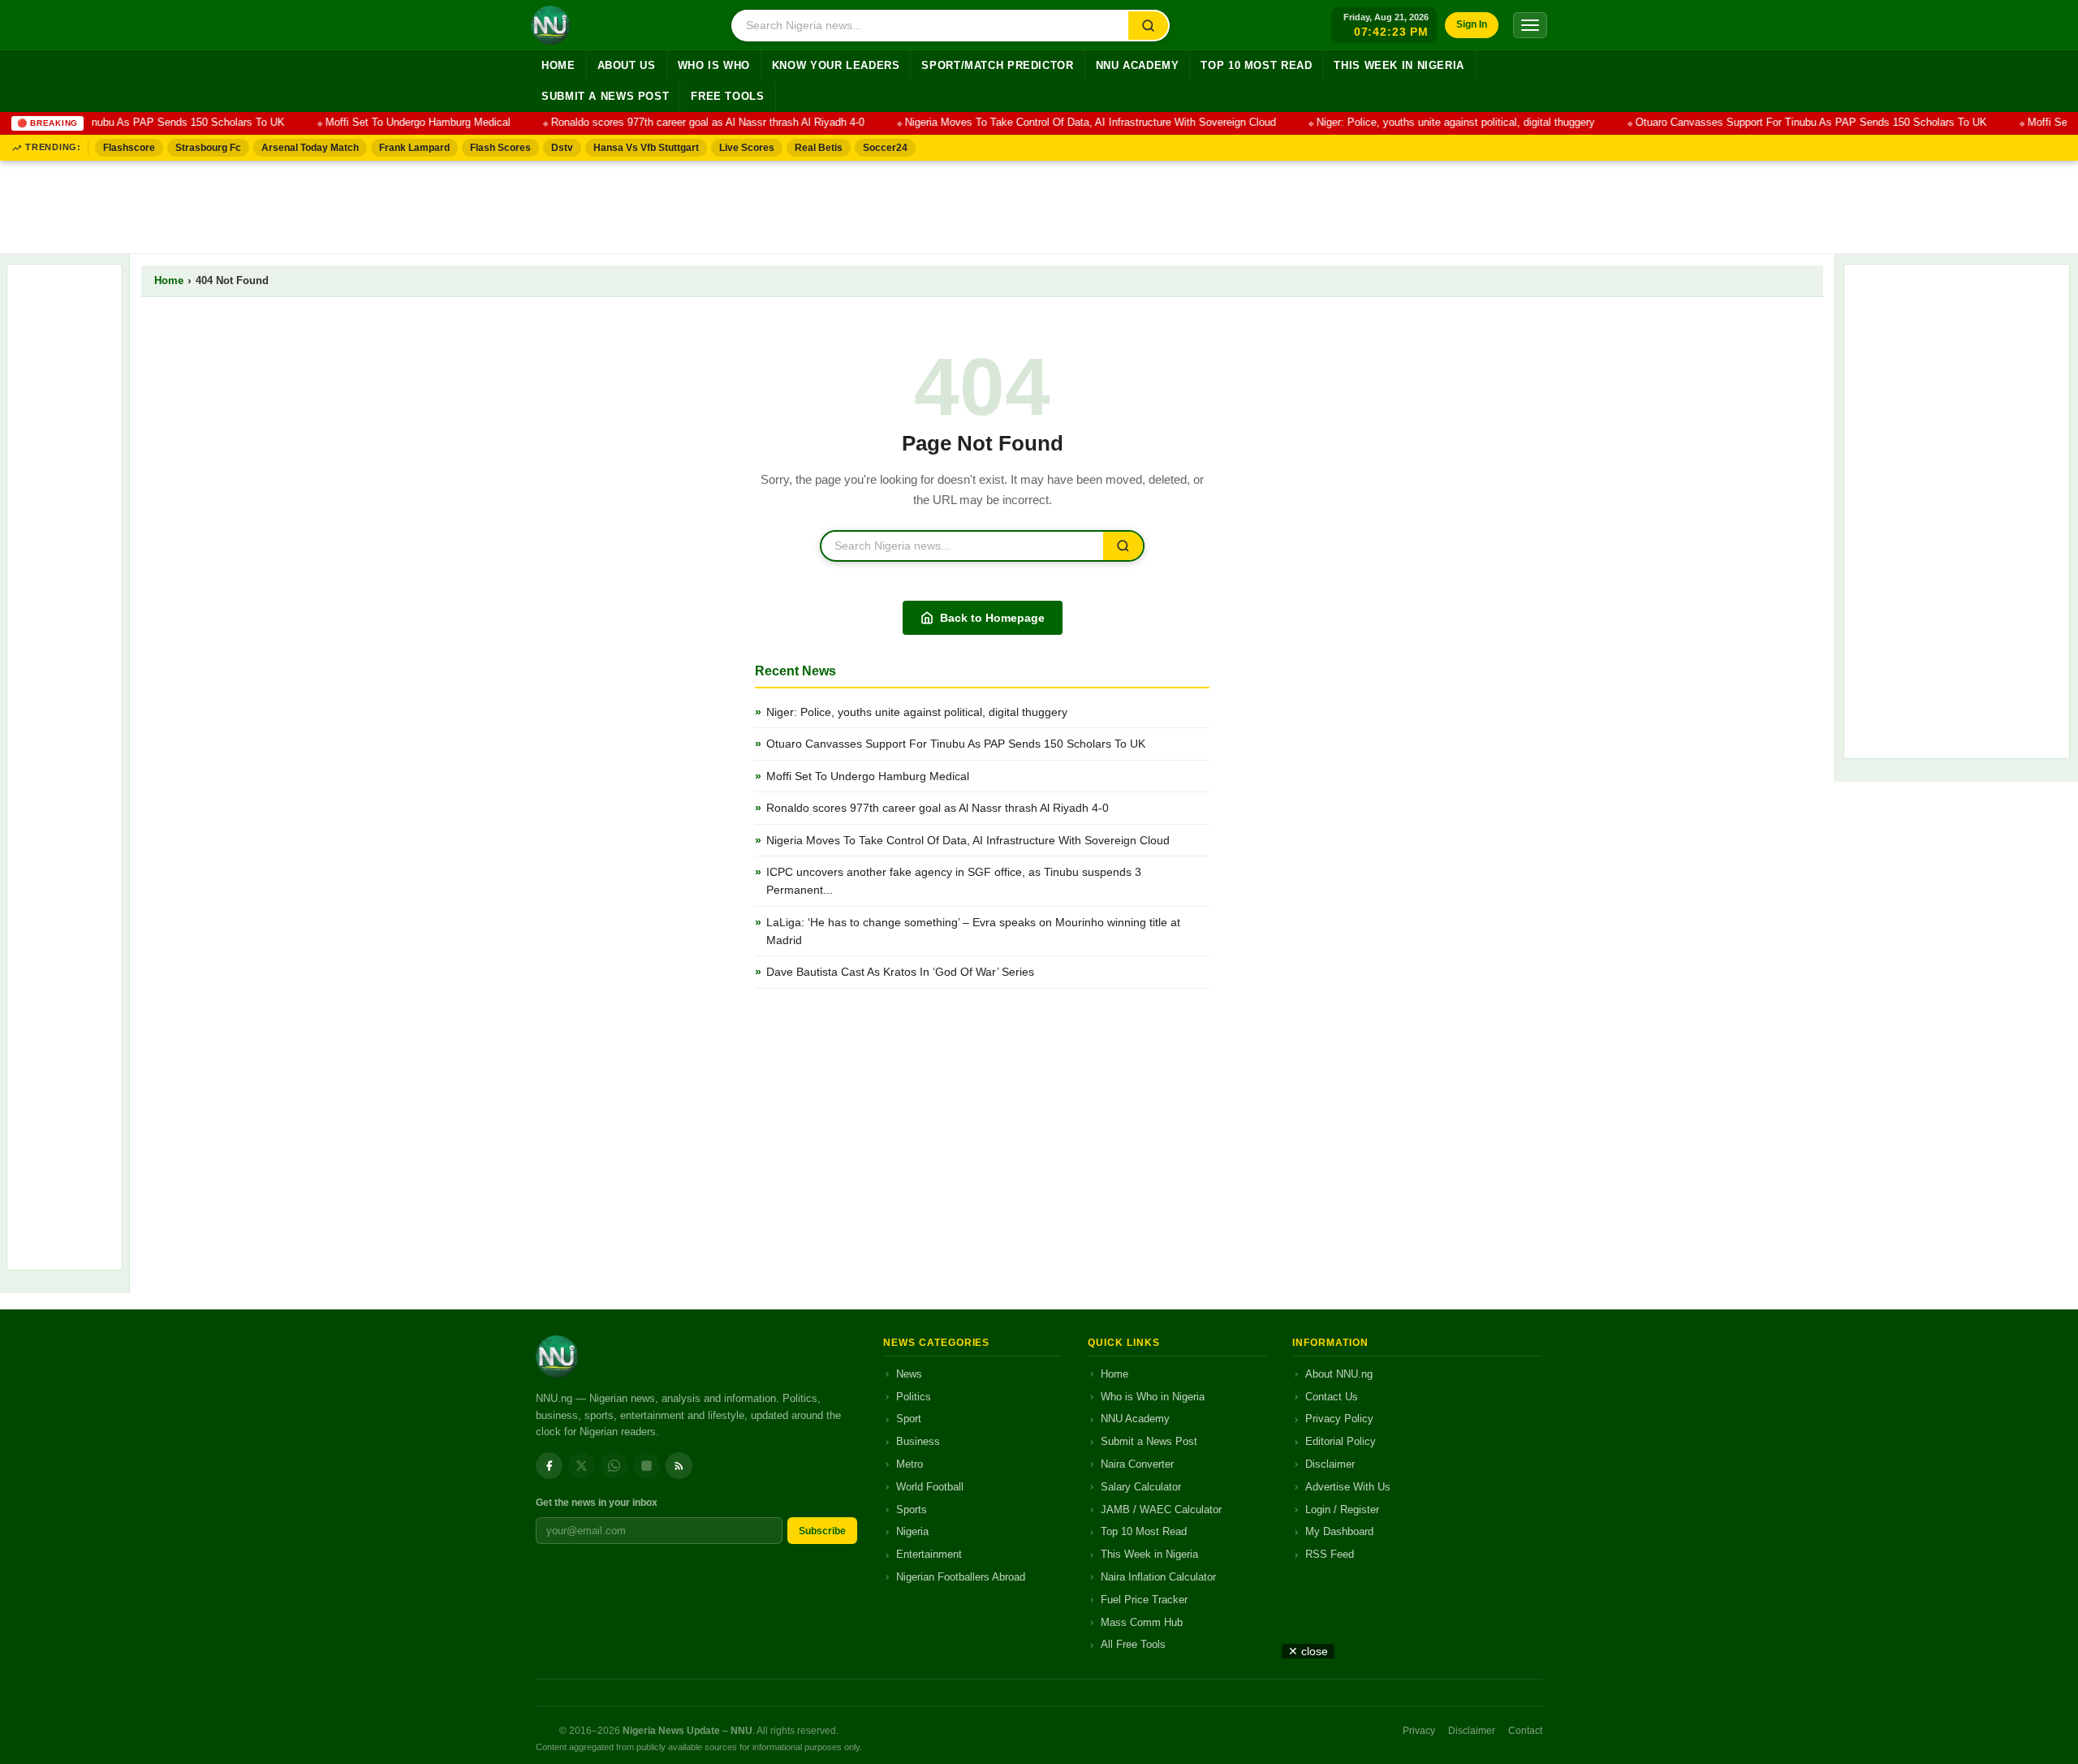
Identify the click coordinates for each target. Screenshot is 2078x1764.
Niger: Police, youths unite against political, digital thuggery (1436, 123)
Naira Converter (1137, 1464)
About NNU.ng (1339, 1374)
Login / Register (1342, 1510)
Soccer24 (885, 148)
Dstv (562, 148)
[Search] (1148, 26)
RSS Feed (1330, 1554)
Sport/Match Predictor (997, 66)
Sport (909, 1419)
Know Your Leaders (836, 66)
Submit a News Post (605, 97)
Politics (914, 1397)
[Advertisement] (1039, 204)
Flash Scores (500, 148)
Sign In (1472, 24)
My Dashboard (1339, 1531)
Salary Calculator (1141, 1487)
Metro (910, 1464)
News (909, 1374)
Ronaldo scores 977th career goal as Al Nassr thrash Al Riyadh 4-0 (688, 123)
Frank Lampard (414, 148)
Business (918, 1441)
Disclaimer (1330, 1464)
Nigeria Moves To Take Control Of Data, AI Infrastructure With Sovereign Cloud (1071, 123)
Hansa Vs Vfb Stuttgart (646, 148)
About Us (627, 66)
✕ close (1308, 1651)
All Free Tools (1133, 1644)
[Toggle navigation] (1530, 25)
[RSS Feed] (679, 1466)
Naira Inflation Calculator (1158, 1577)
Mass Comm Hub (1142, 1622)
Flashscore (129, 148)
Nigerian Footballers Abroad (961, 1577)
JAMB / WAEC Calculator (1161, 1510)
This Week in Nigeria (1399, 66)
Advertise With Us (1348, 1487)
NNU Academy (1138, 66)
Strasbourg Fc (208, 148)
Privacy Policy (1339, 1419)
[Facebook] (549, 1466)
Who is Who (714, 66)
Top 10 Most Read (1256, 66)
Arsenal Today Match (310, 148)
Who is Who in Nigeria (1153, 1397)
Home (558, 66)
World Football (930, 1487)
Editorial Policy (1341, 1441)
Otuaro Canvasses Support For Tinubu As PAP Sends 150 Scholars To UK (1792, 123)
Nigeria (912, 1531)
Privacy (1419, 1731)
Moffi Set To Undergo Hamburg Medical (399, 123)
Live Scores (747, 148)
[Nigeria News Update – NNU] (550, 25)
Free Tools (727, 97)
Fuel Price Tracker (1144, 1600)
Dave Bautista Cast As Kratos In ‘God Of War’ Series (900, 972)
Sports (912, 1510)
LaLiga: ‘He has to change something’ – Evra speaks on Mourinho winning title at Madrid (973, 931)
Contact (1525, 1731)
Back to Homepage (992, 618)
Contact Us (1332, 1397)
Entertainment (929, 1554)
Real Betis (819, 148)
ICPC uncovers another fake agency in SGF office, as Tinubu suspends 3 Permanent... (954, 881)
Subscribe (822, 1531)
